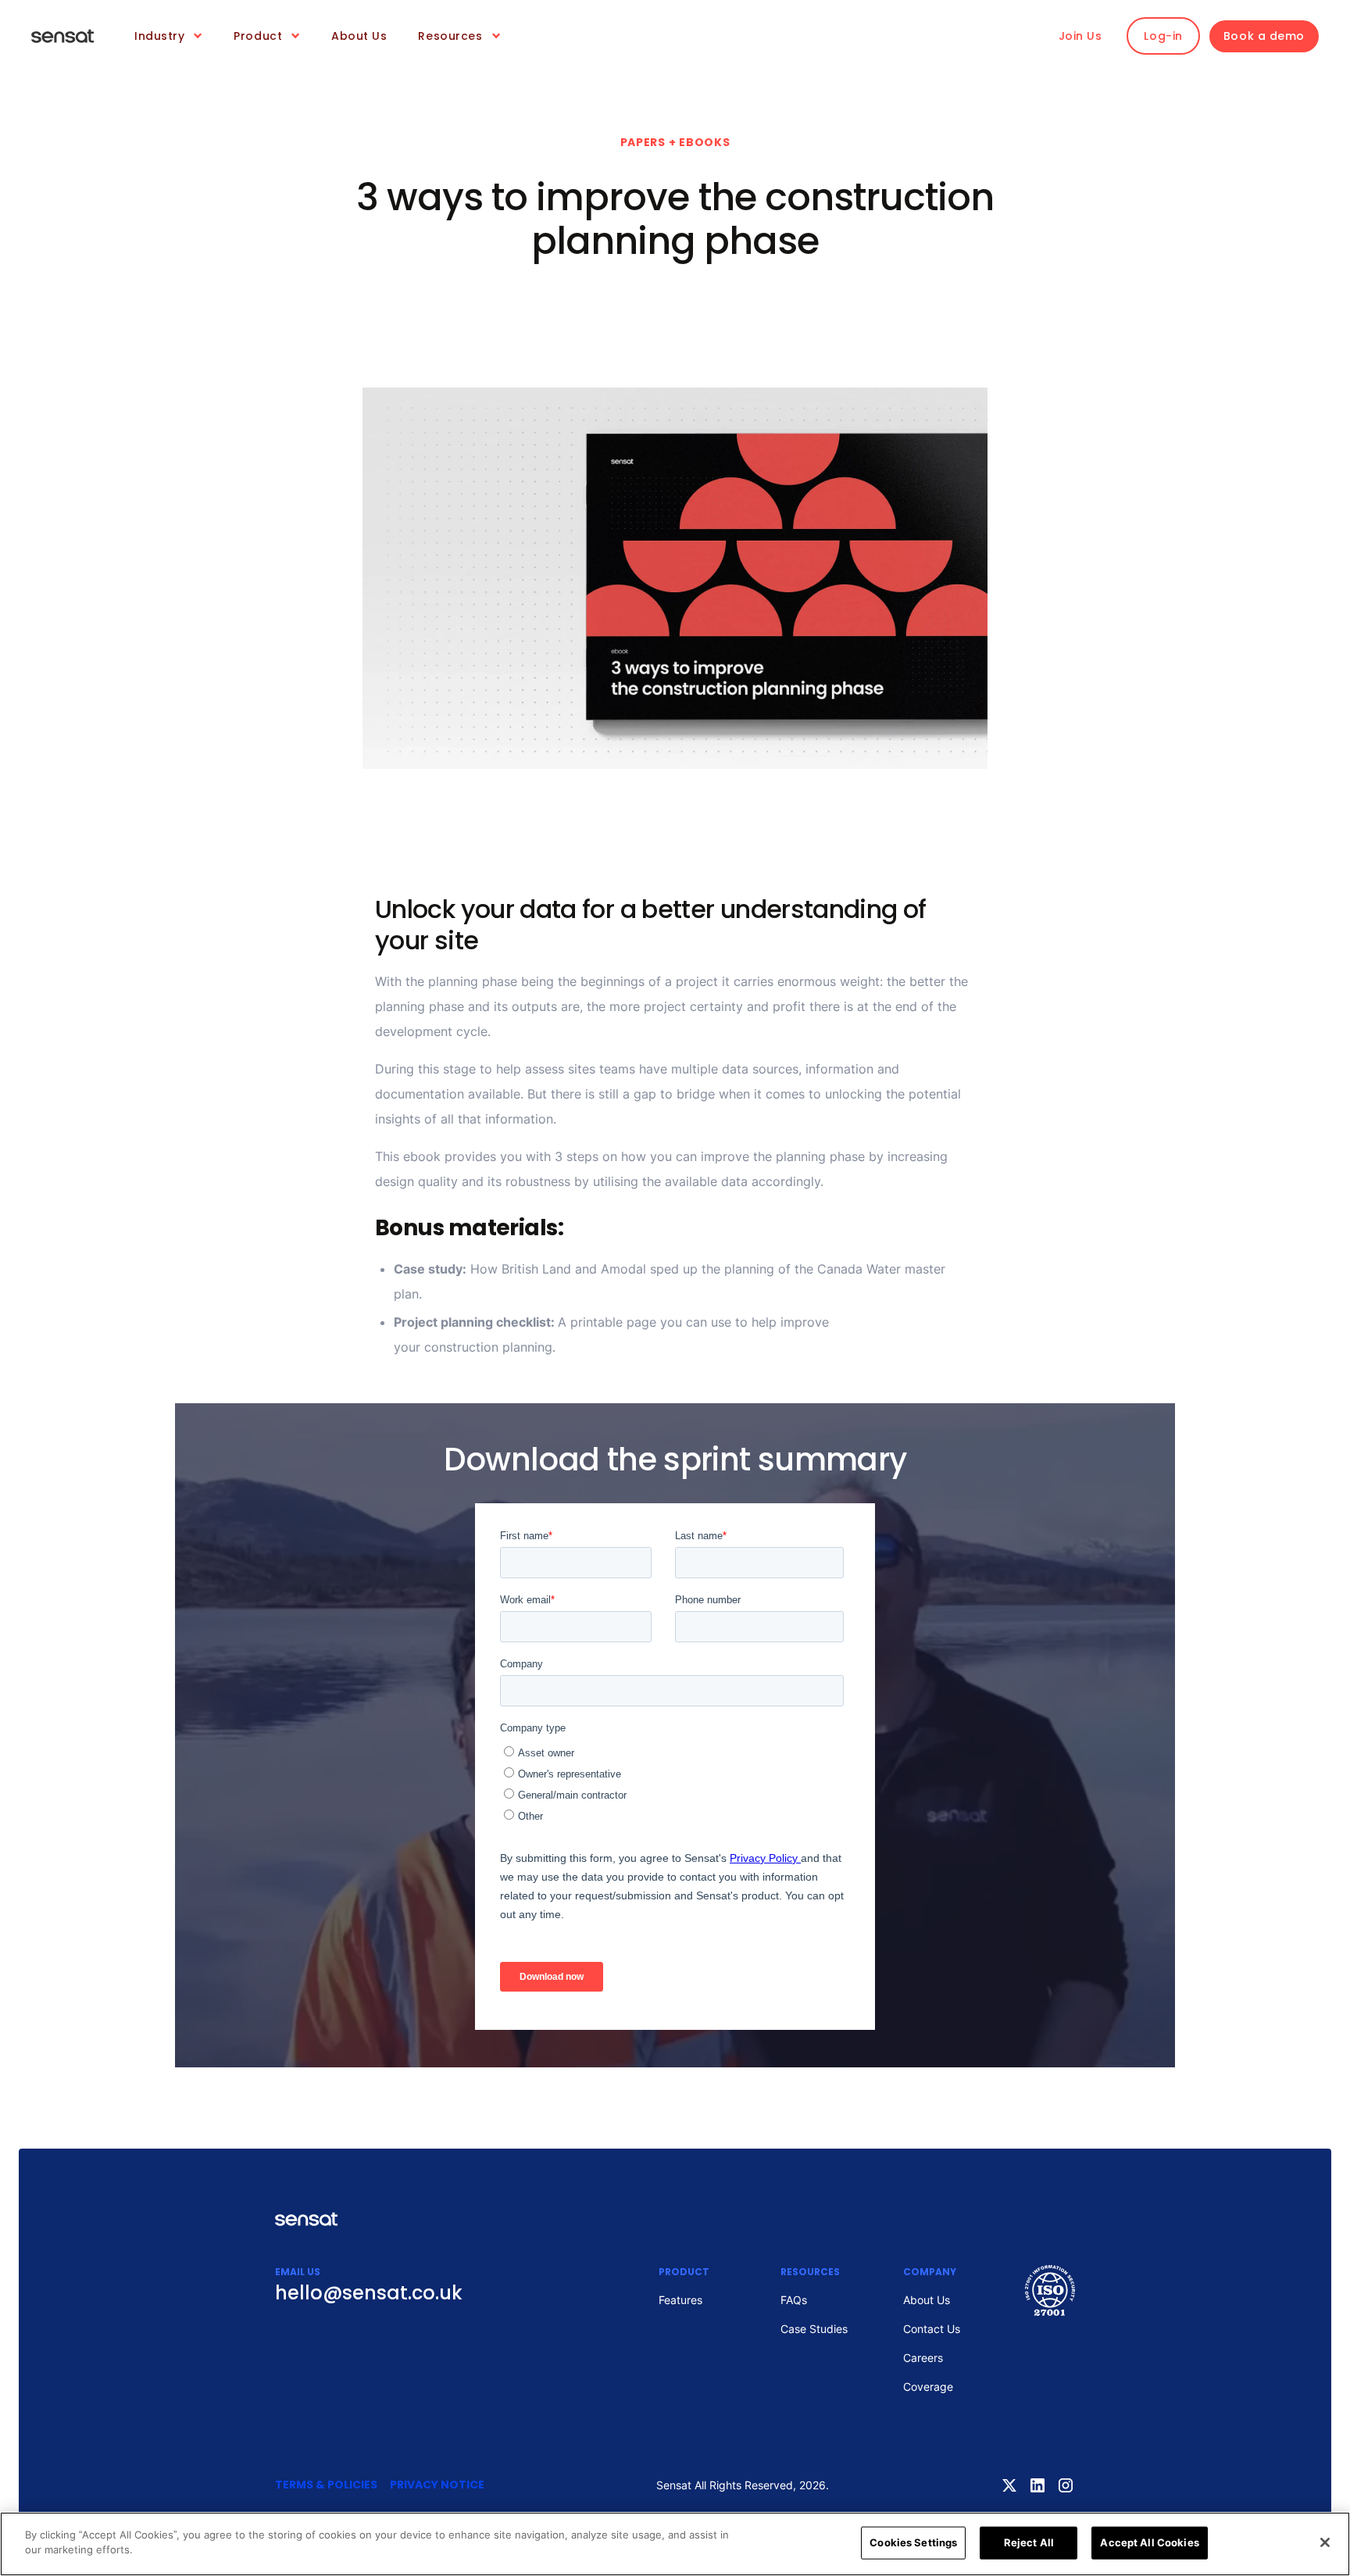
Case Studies (814, 2329)
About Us (359, 36)
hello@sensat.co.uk (369, 2293)
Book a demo (1264, 36)
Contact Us (932, 2329)
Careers (923, 2358)
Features (680, 2300)
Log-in (1163, 36)
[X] (1009, 2485)
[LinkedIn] (1037, 2485)
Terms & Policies (326, 2485)
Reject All (1029, 2542)
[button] (168, 36)
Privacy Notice (437, 2485)
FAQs (794, 2300)
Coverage (928, 2387)
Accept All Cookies (1149, 2542)
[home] (62, 36)
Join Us (1080, 36)
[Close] (1325, 2542)
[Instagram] (1066, 2485)
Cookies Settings (913, 2542)
